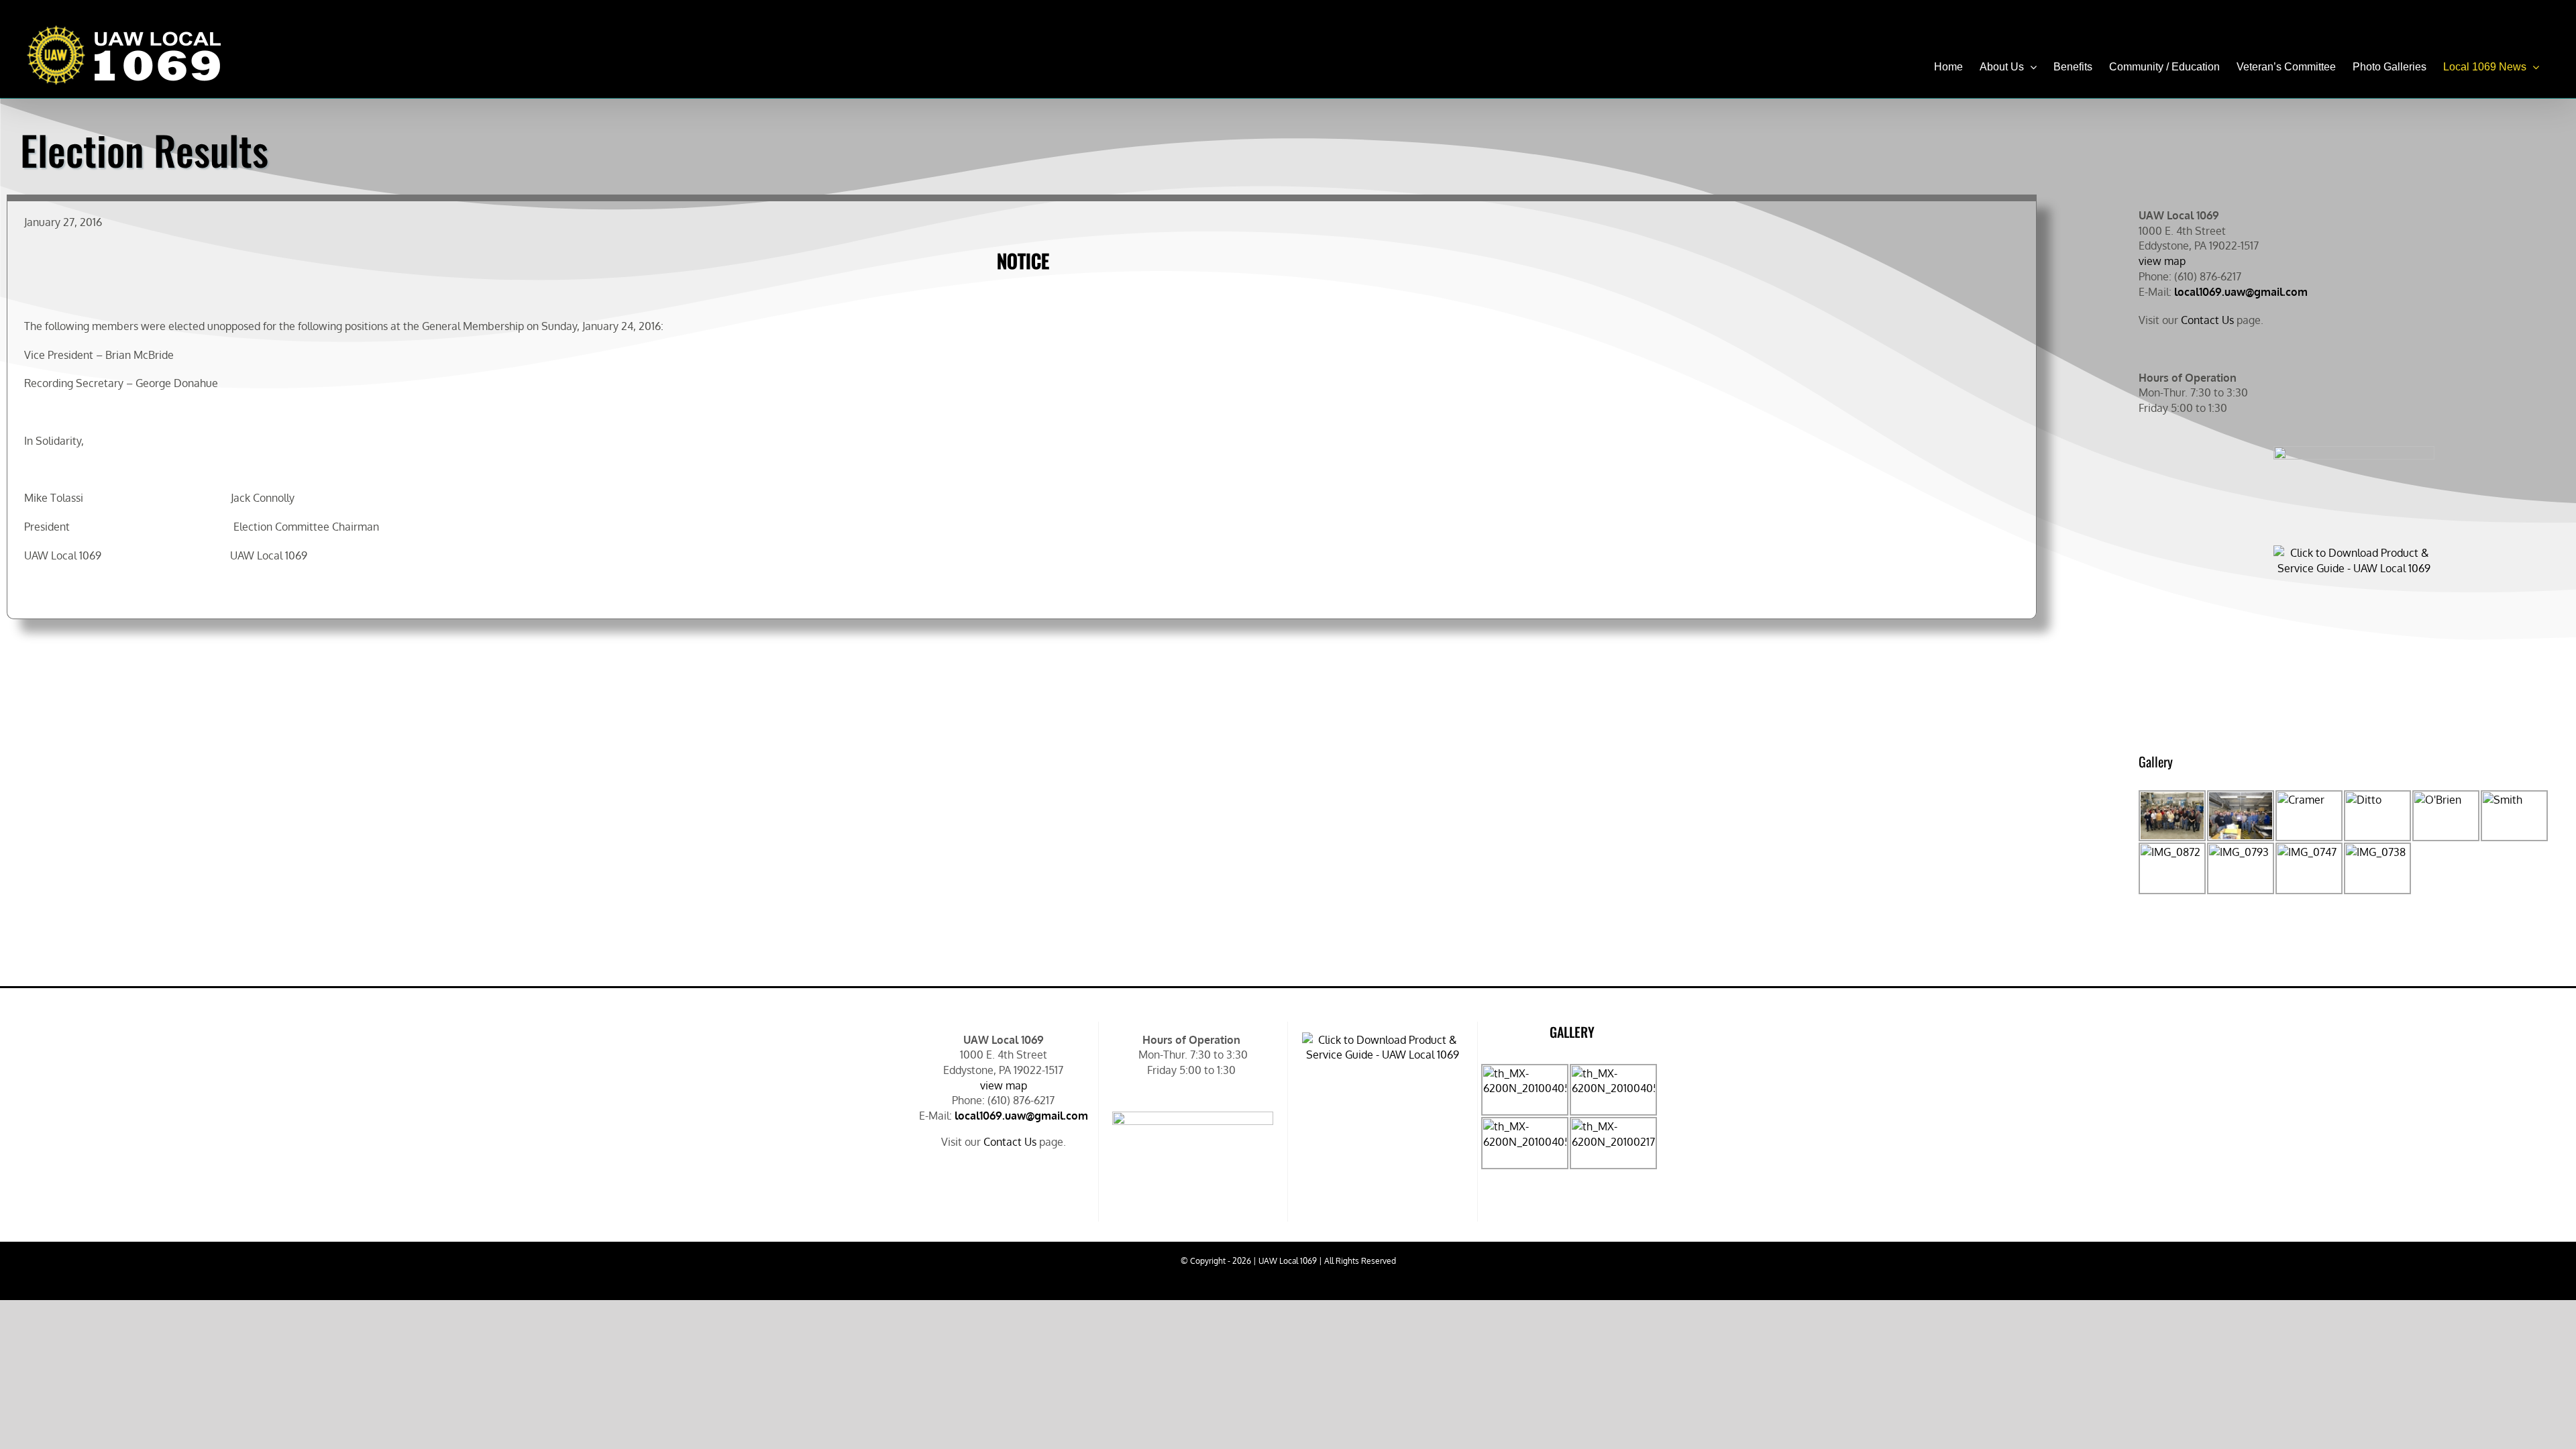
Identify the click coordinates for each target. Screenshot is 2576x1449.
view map (2162, 261)
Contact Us (2207, 320)
